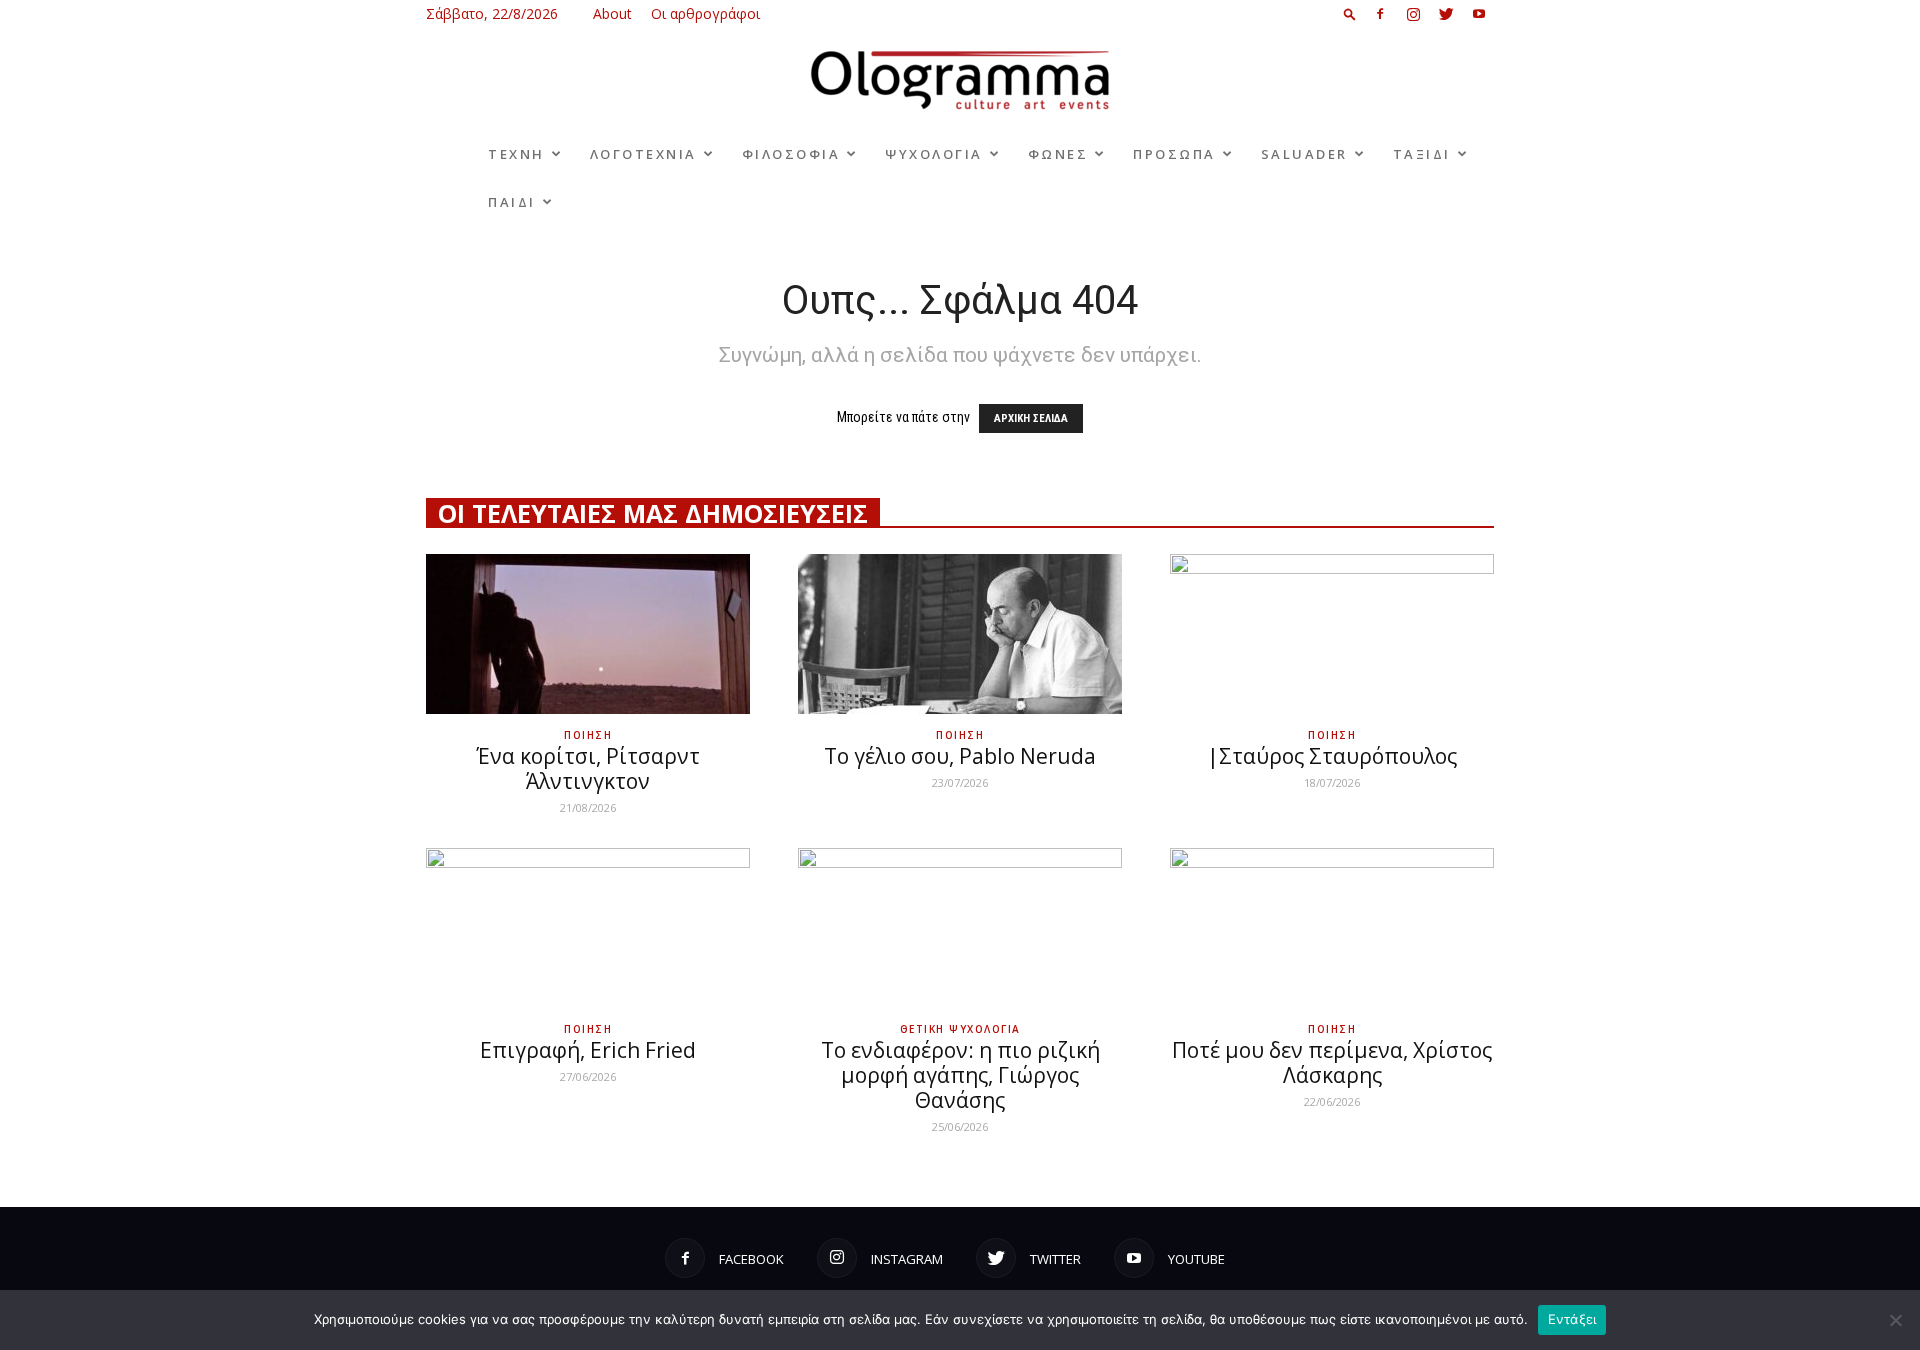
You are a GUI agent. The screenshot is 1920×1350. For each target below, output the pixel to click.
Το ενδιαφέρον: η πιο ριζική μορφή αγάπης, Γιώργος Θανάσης (960, 1075)
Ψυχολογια (934, 154)
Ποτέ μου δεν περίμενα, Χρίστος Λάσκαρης (1332, 1062)
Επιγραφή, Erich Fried (588, 1050)
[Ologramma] (960, 80)
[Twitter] (1446, 14)
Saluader (1304, 154)
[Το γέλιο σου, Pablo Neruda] (960, 634)
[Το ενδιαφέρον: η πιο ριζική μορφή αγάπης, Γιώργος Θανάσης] (960, 928)
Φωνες (1058, 154)
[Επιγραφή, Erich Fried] (588, 928)
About (612, 13)
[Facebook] (1380, 14)
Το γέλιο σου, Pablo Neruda (960, 756)
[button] (1350, 13)
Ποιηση (588, 735)
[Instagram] (1413, 14)
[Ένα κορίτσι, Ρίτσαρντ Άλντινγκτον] (588, 634)
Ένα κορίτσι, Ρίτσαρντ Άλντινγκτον (588, 768)
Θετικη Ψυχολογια (960, 1029)
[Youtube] (1479, 14)
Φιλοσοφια (791, 154)
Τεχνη (516, 154)
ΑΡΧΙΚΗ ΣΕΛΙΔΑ (1031, 418)
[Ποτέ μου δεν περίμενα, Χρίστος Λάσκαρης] (1332, 928)
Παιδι (512, 202)
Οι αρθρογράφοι (705, 13)
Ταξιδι (1422, 154)
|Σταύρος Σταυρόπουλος (1332, 756)
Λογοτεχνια (643, 154)
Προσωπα (1174, 154)
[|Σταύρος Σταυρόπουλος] (1332, 634)
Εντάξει (1572, 1319)
